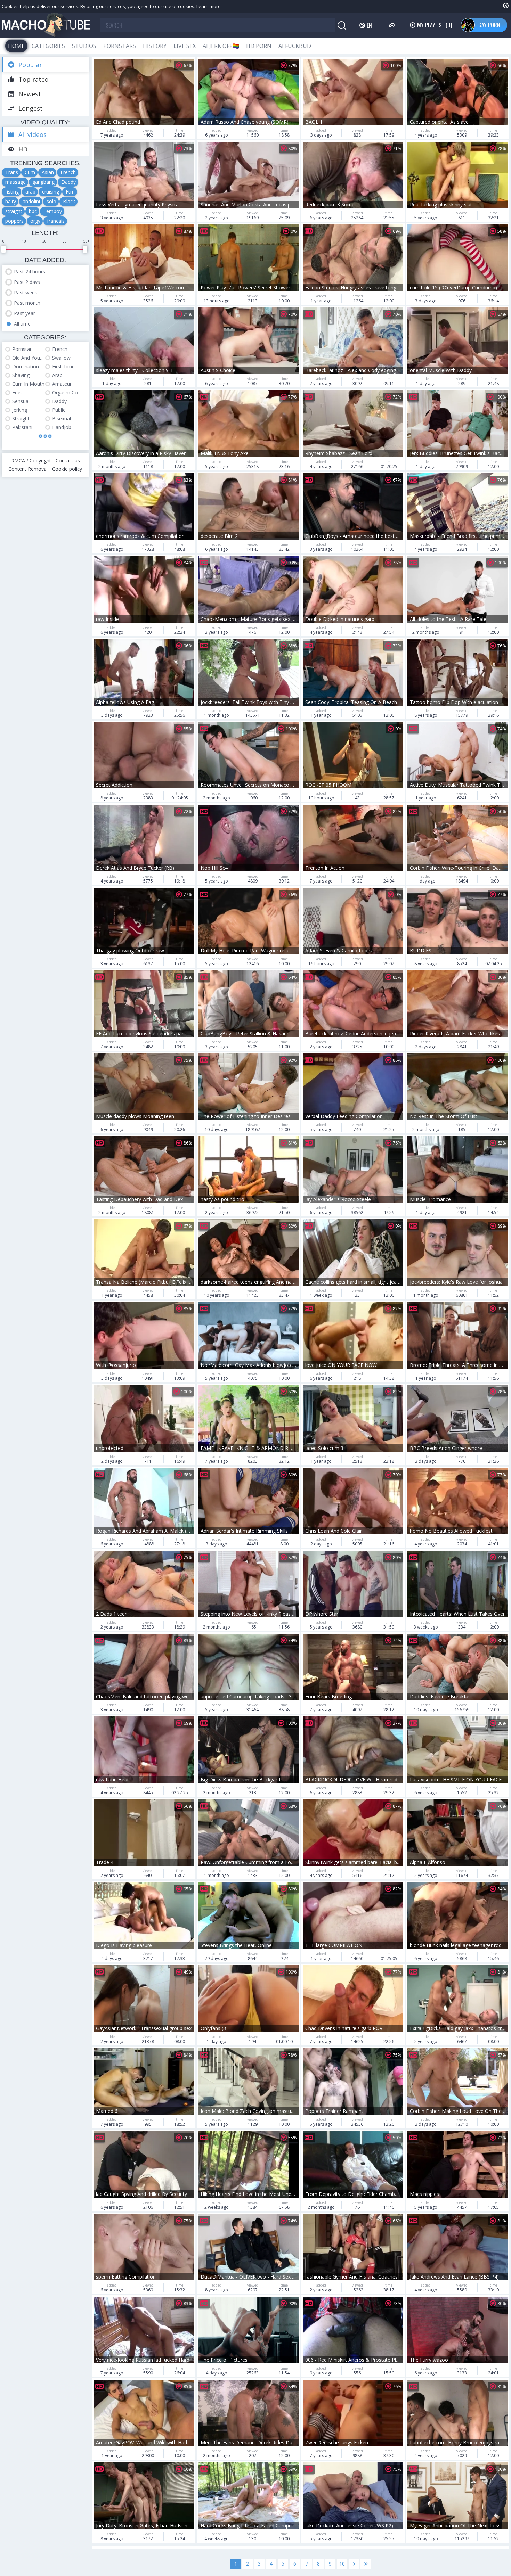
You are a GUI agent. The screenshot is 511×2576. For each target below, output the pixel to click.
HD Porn (259, 46)
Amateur (62, 384)
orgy (35, 221)
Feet (17, 392)
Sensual (21, 401)
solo (51, 201)
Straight (21, 419)
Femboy (53, 211)
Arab (57, 375)
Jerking (20, 410)
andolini (31, 201)
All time (22, 324)
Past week (26, 292)
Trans (12, 172)
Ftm (70, 192)
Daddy (68, 182)
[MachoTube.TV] (46, 25)
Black (69, 201)
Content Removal (28, 469)
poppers (14, 221)
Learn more (209, 6)
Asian (48, 172)
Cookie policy (67, 469)
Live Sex (185, 46)
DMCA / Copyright (31, 461)
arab (30, 192)
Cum (30, 172)
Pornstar (22, 349)
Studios (84, 46)
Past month (27, 303)
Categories (48, 46)
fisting (12, 192)
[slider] (3, 249)
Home (16, 46)
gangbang (43, 182)
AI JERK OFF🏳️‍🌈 (221, 46)
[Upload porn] (393, 25)
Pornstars (120, 46)
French (68, 172)
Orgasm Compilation (69, 392)
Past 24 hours (30, 272)
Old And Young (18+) (29, 358)
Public (59, 410)
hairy (11, 201)
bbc (33, 211)
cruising (51, 192)
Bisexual (62, 419)
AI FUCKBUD (295, 46)
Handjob (62, 427)
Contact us (68, 461)
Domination (26, 366)
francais (56, 221)
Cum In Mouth (28, 384)
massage (15, 182)
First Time (63, 366)
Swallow (61, 358)
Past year (25, 313)
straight (14, 211)
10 (342, 2564)
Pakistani (22, 427)
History (155, 46)
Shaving (21, 375)
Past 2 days (27, 282)
